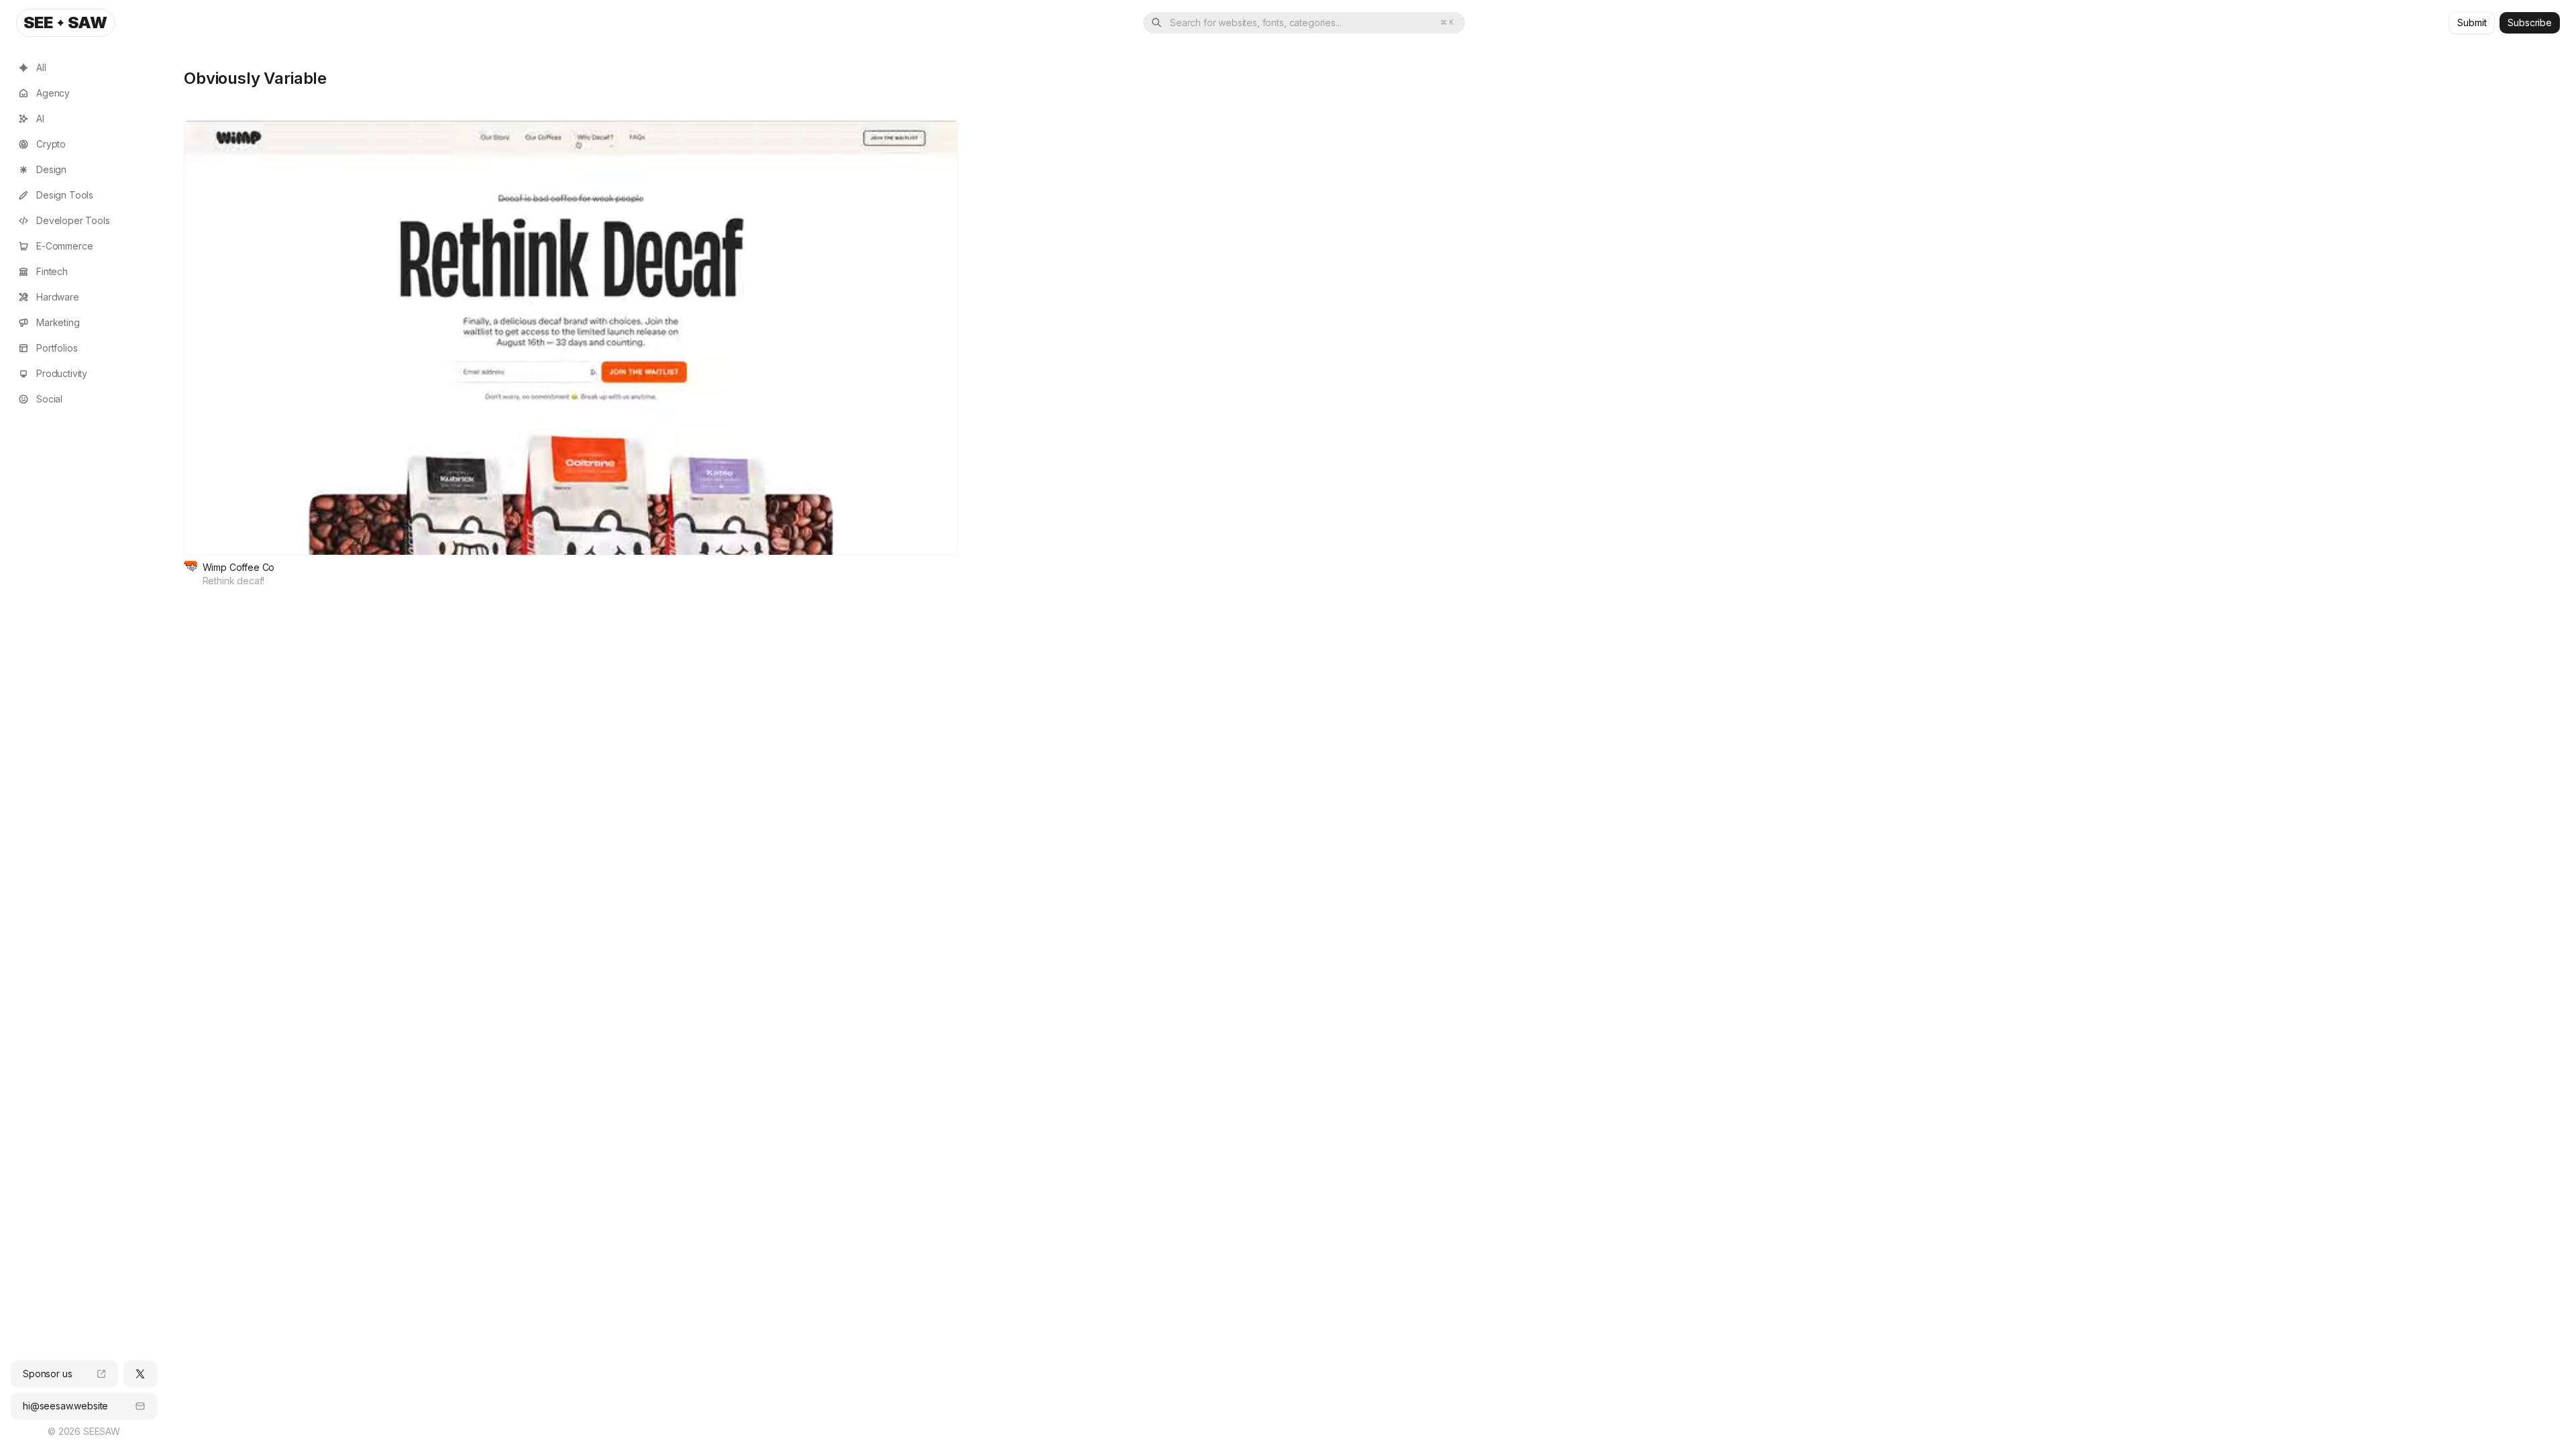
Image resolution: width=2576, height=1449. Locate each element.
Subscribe (2530, 22)
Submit (2472, 22)
